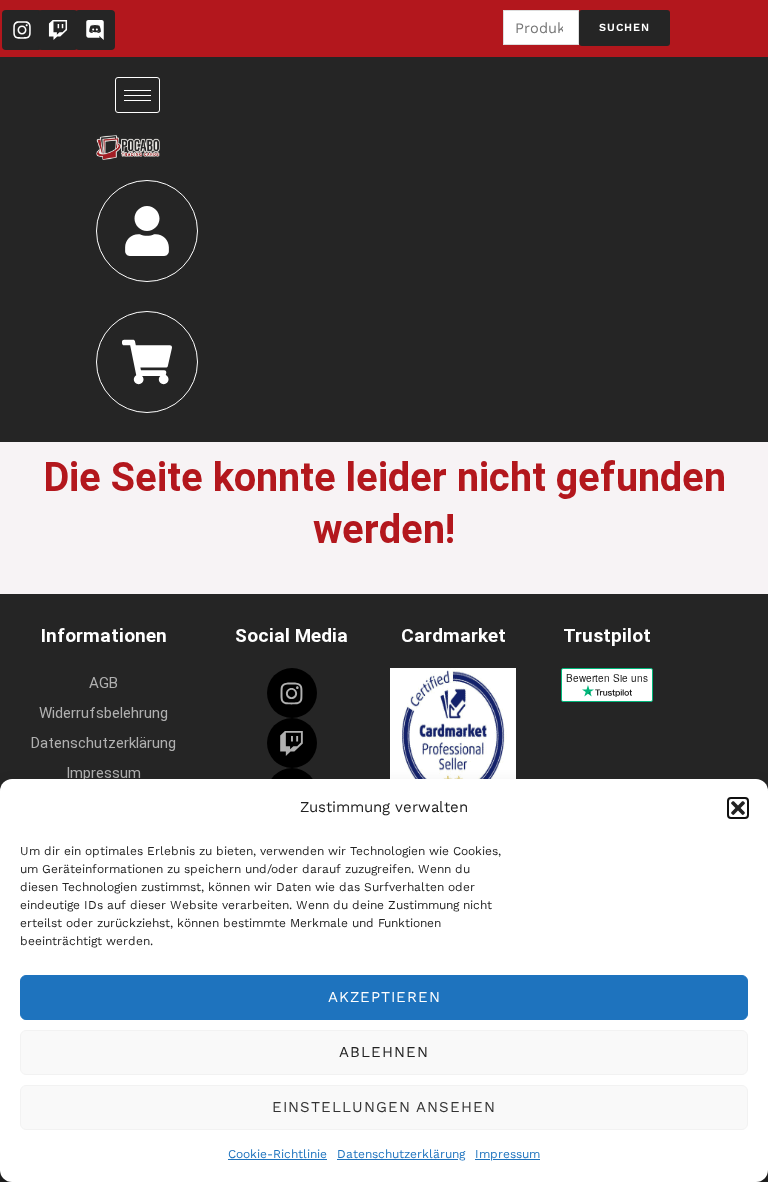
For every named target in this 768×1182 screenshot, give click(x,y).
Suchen (624, 27)
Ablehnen (384, 1052)
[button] (738, 808)
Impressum (507, 1154)
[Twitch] (292, 743)
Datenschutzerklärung (401, 1154)
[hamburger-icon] (137, 95)
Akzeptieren (384, 997)
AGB (103, 683)
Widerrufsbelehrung (103, 713)
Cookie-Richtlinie (277, 1154)
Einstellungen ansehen (384, 1107)
